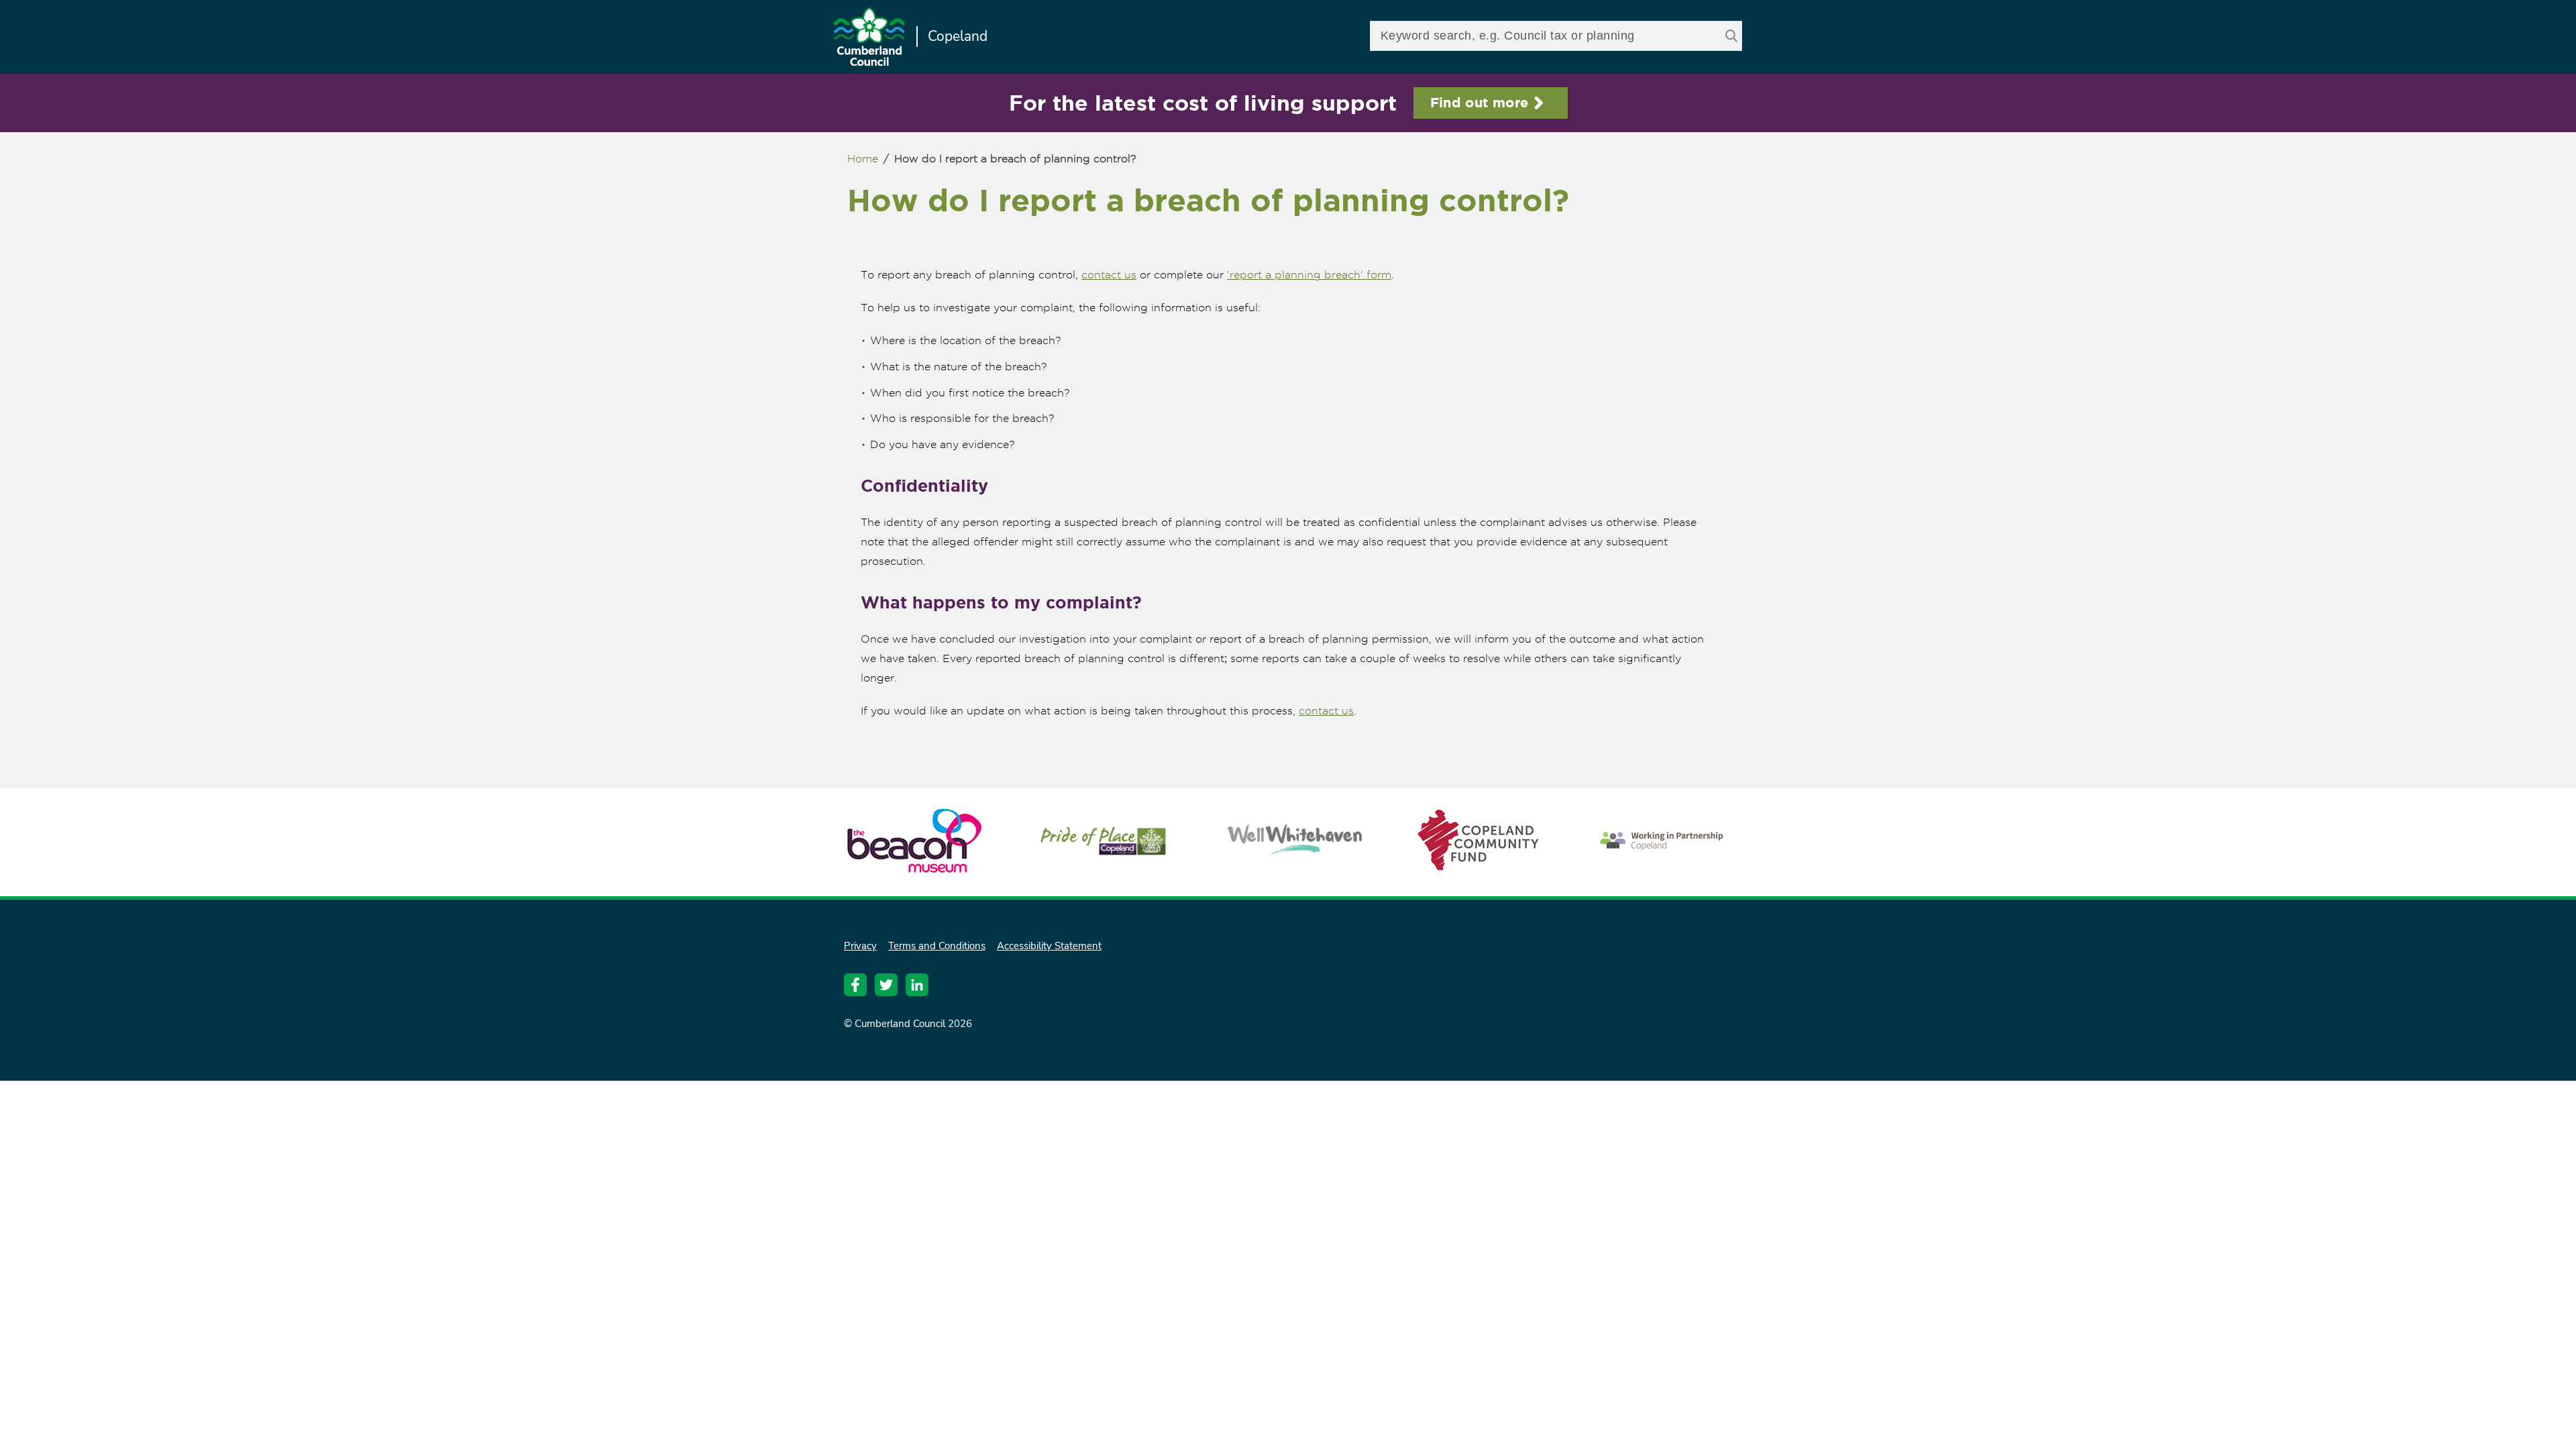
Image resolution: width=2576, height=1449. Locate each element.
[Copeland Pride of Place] (1104, 856)
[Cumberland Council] (869, 38)
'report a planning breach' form (1309, 275)
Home (863, 159)
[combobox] (1556, 36)
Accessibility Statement (1049, 946)
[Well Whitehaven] (1295, 850)
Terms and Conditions (937, 946)
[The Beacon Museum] (914, 866)
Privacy (860, 946)
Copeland (958, 36)
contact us (1109, 275)
